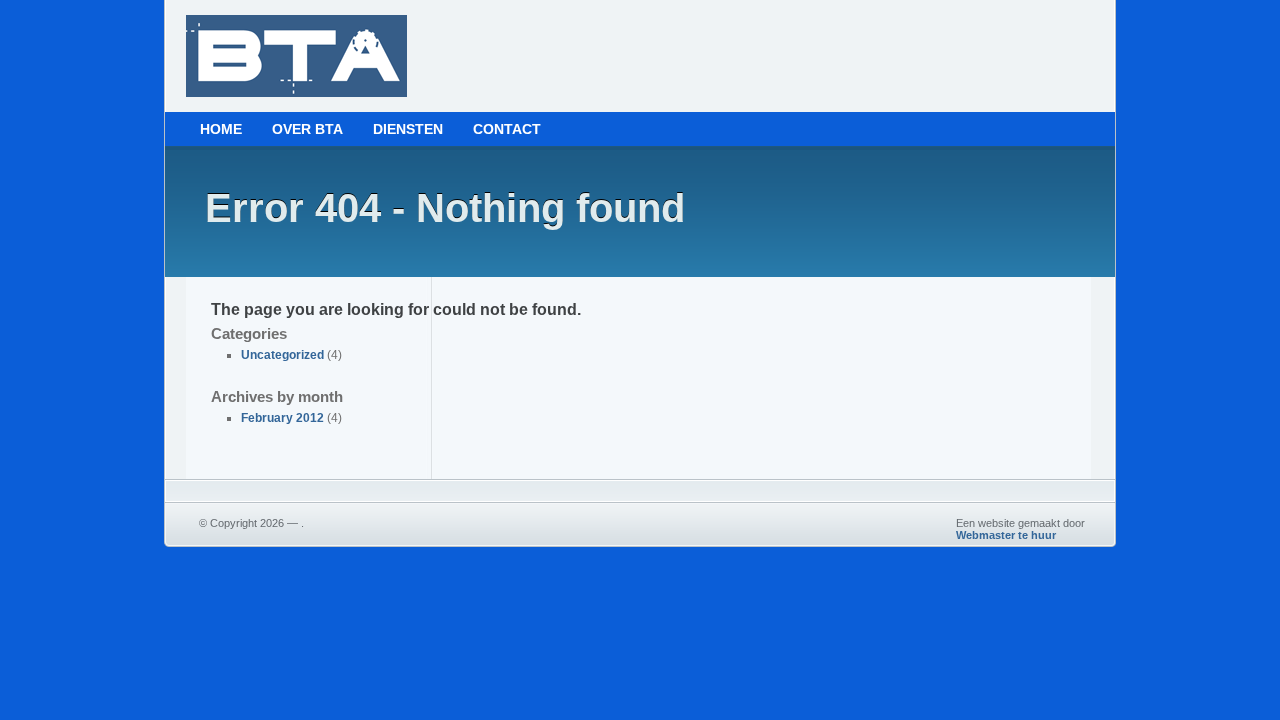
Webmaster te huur (1006, 535)
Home (221, 129)
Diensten (408, 129)
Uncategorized (282, 355)
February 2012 (282, 418)
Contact (507, 129)
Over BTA (307, 129)
